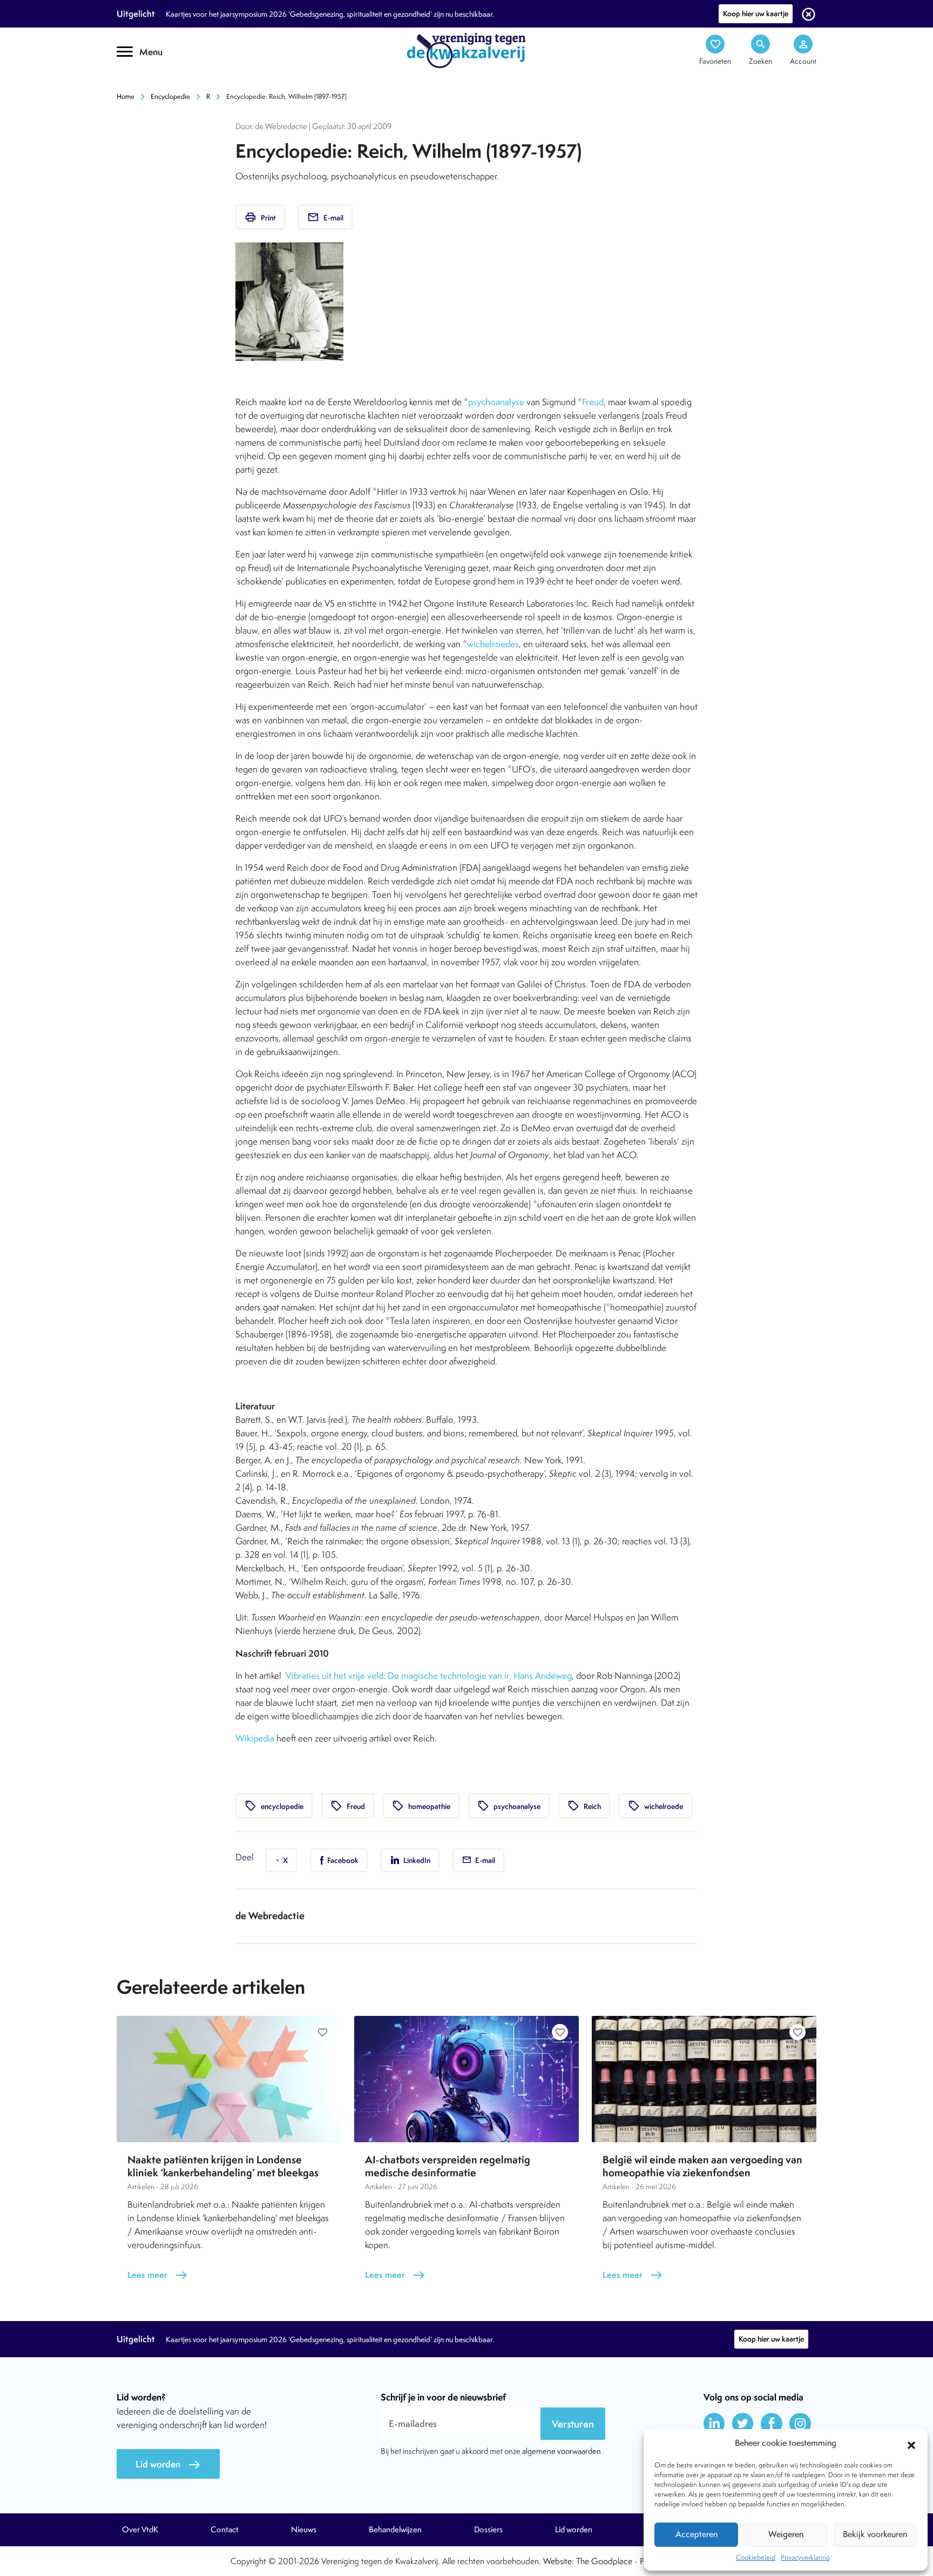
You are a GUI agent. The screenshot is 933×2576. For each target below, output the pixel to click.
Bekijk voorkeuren (875, 2534)
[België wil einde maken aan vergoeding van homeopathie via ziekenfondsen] (704, 2079)
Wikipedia (255, 1738)
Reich (584, 1806)
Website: (559, 2561)
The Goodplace (604, 2561)
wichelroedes (493, 644)
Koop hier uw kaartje (756, 14)
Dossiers (488, 2530)
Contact (225, 2530)
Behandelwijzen (395, 2530)
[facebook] (772, 2424)
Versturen (573, 2424)
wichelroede (655, 1806)
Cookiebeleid (756, 2557)
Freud (593, 402)
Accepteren (697, 2534)
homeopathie (421, 1806)
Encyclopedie (170, 96)
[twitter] (743, 2424)
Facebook (342, 1860)
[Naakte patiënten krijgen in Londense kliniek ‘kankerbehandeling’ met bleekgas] (229, 2079)
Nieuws (304, 2530)
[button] (911, 2444)
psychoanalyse (496, 402)
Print (260, 217)
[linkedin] (714, 2424)
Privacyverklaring (805, 2557)
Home (126, 96)
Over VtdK (140, 2530)
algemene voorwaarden (562, 2451)
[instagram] (800, 2424)
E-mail (325, 217)
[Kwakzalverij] (466, 50)
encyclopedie (274, 1806)
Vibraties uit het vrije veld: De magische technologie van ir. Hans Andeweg (429, 1676)
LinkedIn (416, 1860)
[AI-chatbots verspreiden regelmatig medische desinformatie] (466, 2079)
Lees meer (158, 2275)
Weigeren (786, 2534)
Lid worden (168, 2464)
